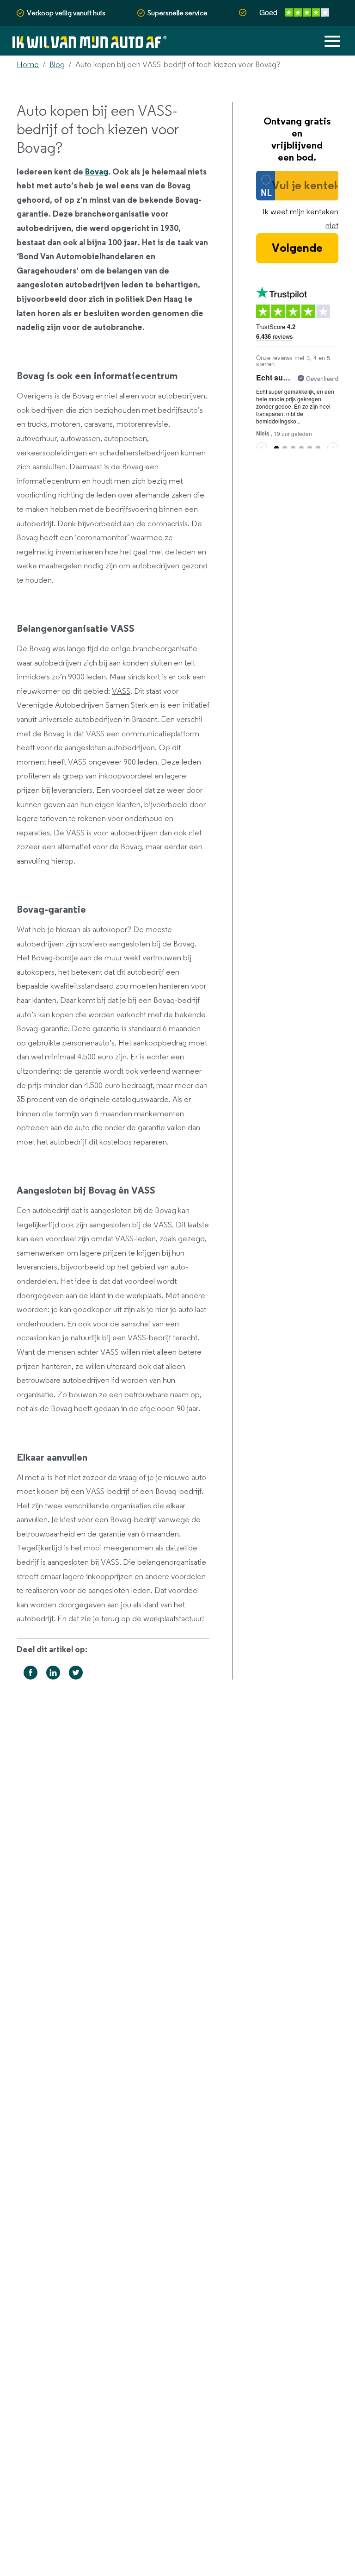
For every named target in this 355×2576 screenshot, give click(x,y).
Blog (57, 65)
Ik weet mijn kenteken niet (300, 219)
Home (28, 65)
